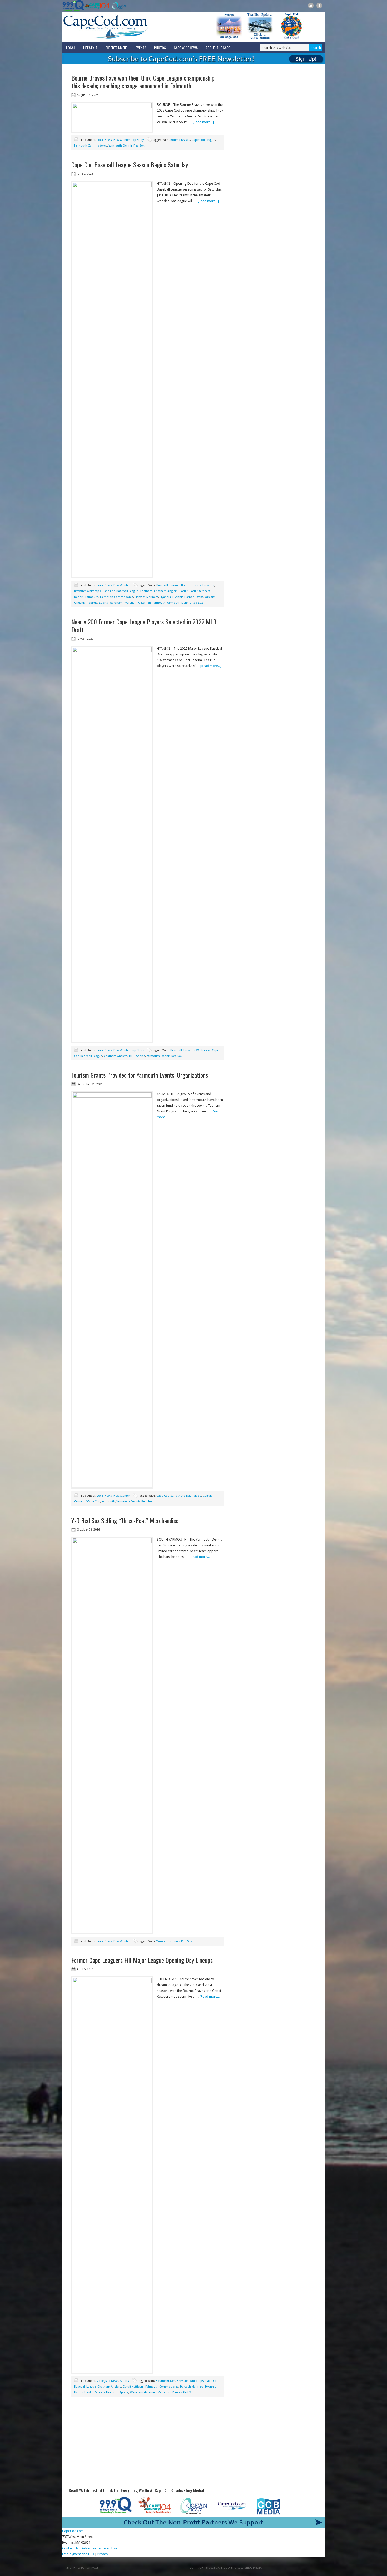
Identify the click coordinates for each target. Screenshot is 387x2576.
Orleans (210, 597)
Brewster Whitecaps (87, 591)
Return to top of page (82, 2568)
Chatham (146, 591)
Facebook (319, 6)
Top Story (138, 140)
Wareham (116, 603)
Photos (160, 47)
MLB (132, 1056)
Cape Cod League (203, 140)
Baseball (162, 585)
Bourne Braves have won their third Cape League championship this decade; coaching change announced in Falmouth (143, 82)
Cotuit (183, 591)
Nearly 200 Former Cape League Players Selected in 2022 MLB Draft (144, 625)
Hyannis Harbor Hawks (188, 597)
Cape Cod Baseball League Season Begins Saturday (130, 164)
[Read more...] (203, 122)
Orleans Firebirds (86, 603)
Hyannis (165, 597)
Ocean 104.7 (118, 6)
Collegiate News (108, 2381)
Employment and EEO (78, 2554)
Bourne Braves (180, 140)
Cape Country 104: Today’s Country (97, 6)
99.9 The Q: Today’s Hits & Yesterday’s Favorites (73, 6)
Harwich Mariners (147, 597)
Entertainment (116, 47)
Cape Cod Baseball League (120, 591)
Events (141, 47)
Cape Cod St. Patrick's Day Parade (179, 1496)
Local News (104, 140)
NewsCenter (122, 140)
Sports (103, 603)
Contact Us (70, 2548)
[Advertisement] (148, 2444)
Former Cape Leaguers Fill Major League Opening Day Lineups (142, 1960)
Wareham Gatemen (138, 603)
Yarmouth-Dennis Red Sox (127, 146)
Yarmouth (159, 603)
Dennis (79, 597)
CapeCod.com (129, 27)
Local (71, 47)
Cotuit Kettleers (200, 591)
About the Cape (218, 47)
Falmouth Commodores (91, 146)
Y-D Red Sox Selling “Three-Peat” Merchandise (125, 1520)
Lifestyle (90, 47)
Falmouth (92, 597)
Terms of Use (107, 2548)
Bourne (175, 585)
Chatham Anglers (166, 591)
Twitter (311, 6)
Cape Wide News (186, 47)
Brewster (208, 585)
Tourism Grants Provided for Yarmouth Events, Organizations (140, 1075)
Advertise (89, 2548)
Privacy (103, 2554)
